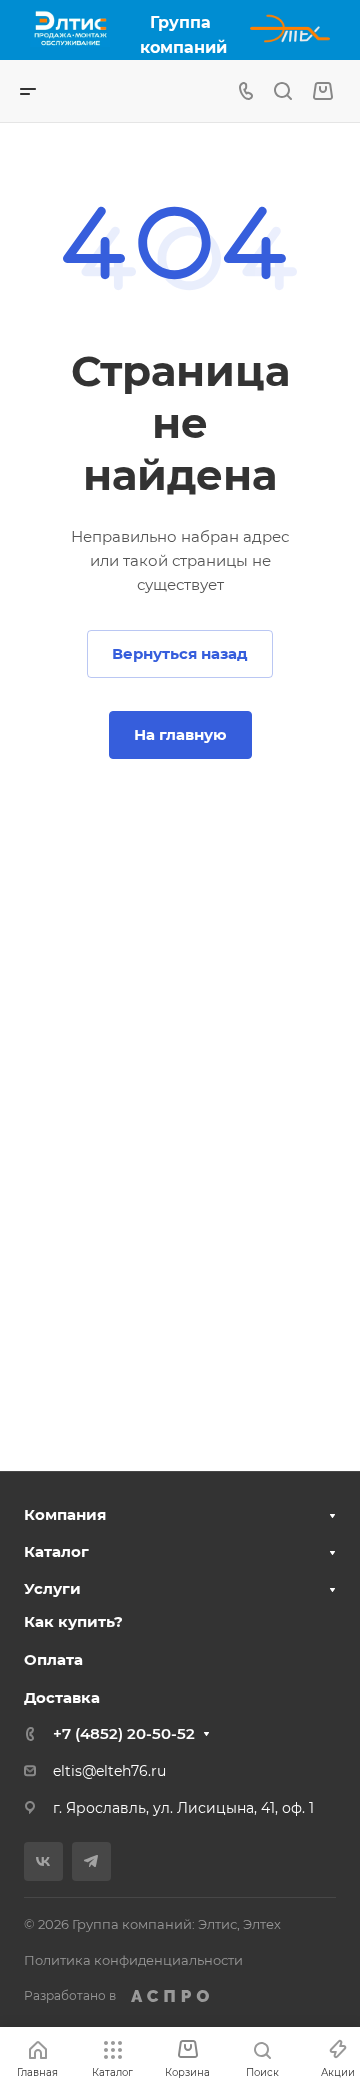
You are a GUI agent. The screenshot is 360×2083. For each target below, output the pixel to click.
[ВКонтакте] (43, 1861)
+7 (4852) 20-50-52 (124, 1733)
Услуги (52, 1588)
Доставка (62, 1697)
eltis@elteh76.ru (109, 1771)
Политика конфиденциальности (133, 1960)
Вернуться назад (180, 653)
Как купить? (73, 1621)
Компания (65, 1514)
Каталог (56, 1551)
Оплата (53, 1659)
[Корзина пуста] (322, 91)
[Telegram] (91, 1861)
